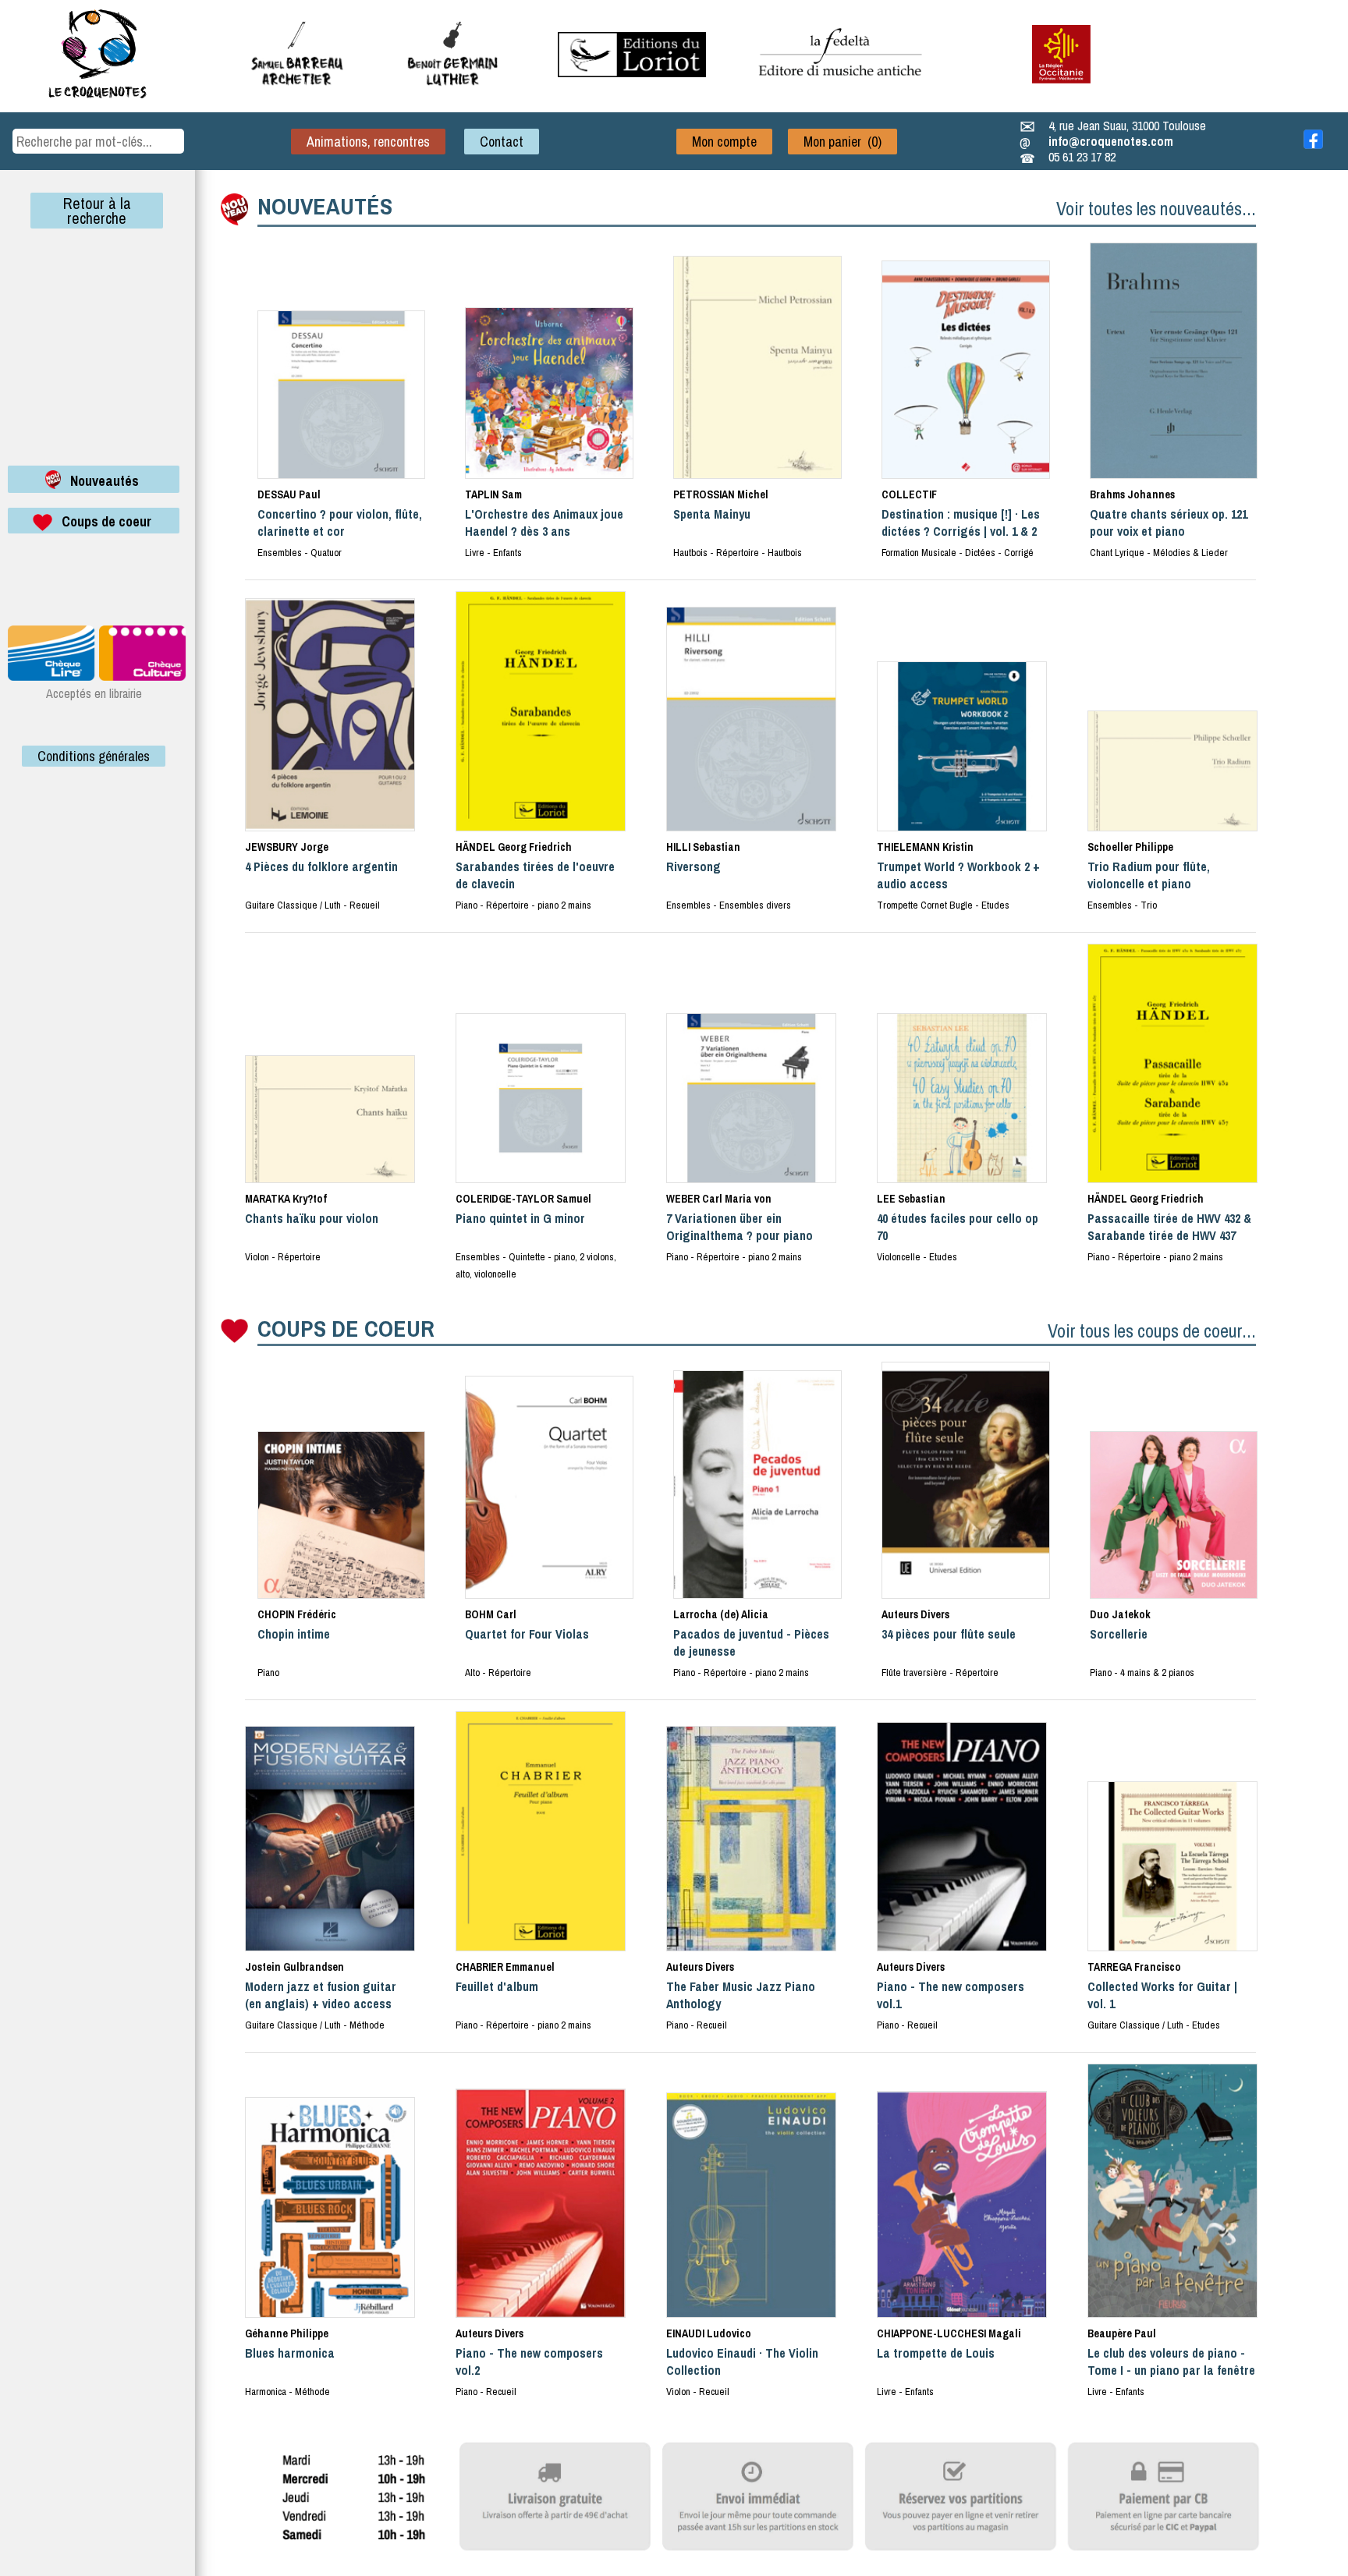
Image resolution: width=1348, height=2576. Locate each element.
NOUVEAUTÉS (325, 206)
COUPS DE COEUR (346, 1328)
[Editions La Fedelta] (842, 88)
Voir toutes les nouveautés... (1156, 208)
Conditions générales (94, 756)
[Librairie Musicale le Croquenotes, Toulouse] (632, 73)
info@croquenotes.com (1111, 141)
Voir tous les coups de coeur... (1152, 1331)
